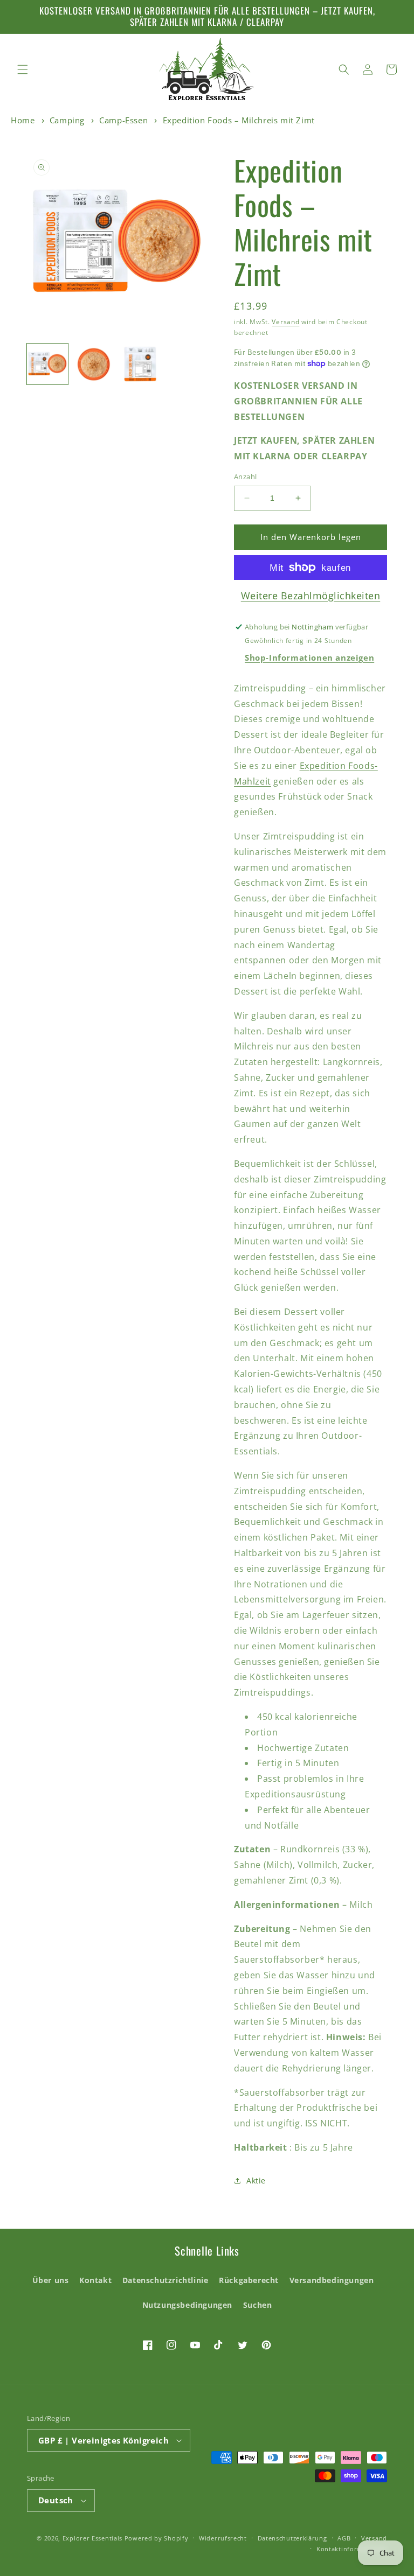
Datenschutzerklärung (292, 2538)
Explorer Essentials (92, 2538)
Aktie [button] (256, 2180)
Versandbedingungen (332, 2280)
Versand (285, 322)
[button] (23, 69)
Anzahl (245, 477)
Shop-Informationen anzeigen (309, 657)
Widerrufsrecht (223, 2538)
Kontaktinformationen (352, 2549)
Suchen (258, 2305)
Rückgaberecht (249, 2280)
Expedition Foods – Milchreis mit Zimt (239, 120)
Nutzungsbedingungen (187, 2305)
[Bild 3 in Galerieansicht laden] (140, 364)
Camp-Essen (123, 120)
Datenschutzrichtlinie (165, 2280)
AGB (344, 2538)
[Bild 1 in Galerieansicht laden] (47, 364)
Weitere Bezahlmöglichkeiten (311, 596)
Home (23, 120)
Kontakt (95, 2280)
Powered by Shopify (157, 2538)
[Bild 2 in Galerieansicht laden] (94, 364)
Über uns (51, 2280)
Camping (67, 120)
